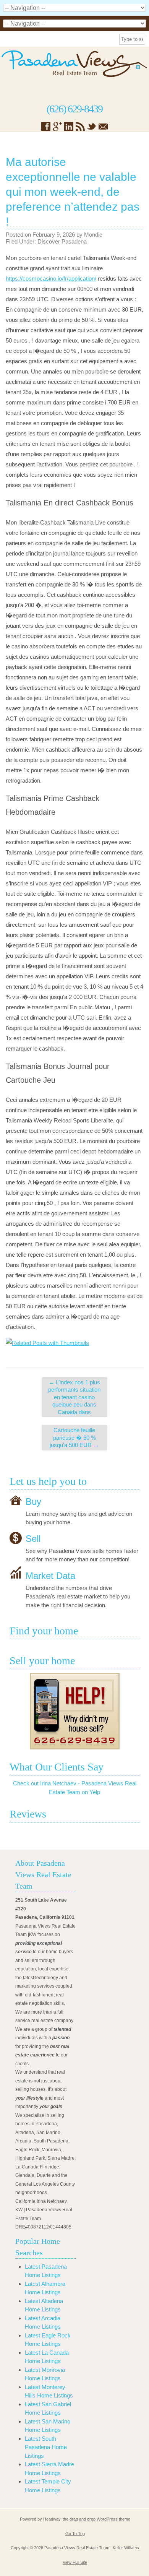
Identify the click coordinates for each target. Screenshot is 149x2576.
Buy (33, 1501)
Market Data (50, 1575)
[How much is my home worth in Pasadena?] (74, 1711)
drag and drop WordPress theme (100, 2519)
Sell (33, 1538)
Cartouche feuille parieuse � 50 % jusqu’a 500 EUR (74, 1437)
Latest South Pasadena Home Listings (46, 2447)
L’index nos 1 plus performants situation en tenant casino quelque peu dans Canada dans (74, 1397)
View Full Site (75, 2562)
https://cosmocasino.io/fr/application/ (51, 279)
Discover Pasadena (62, 241)
